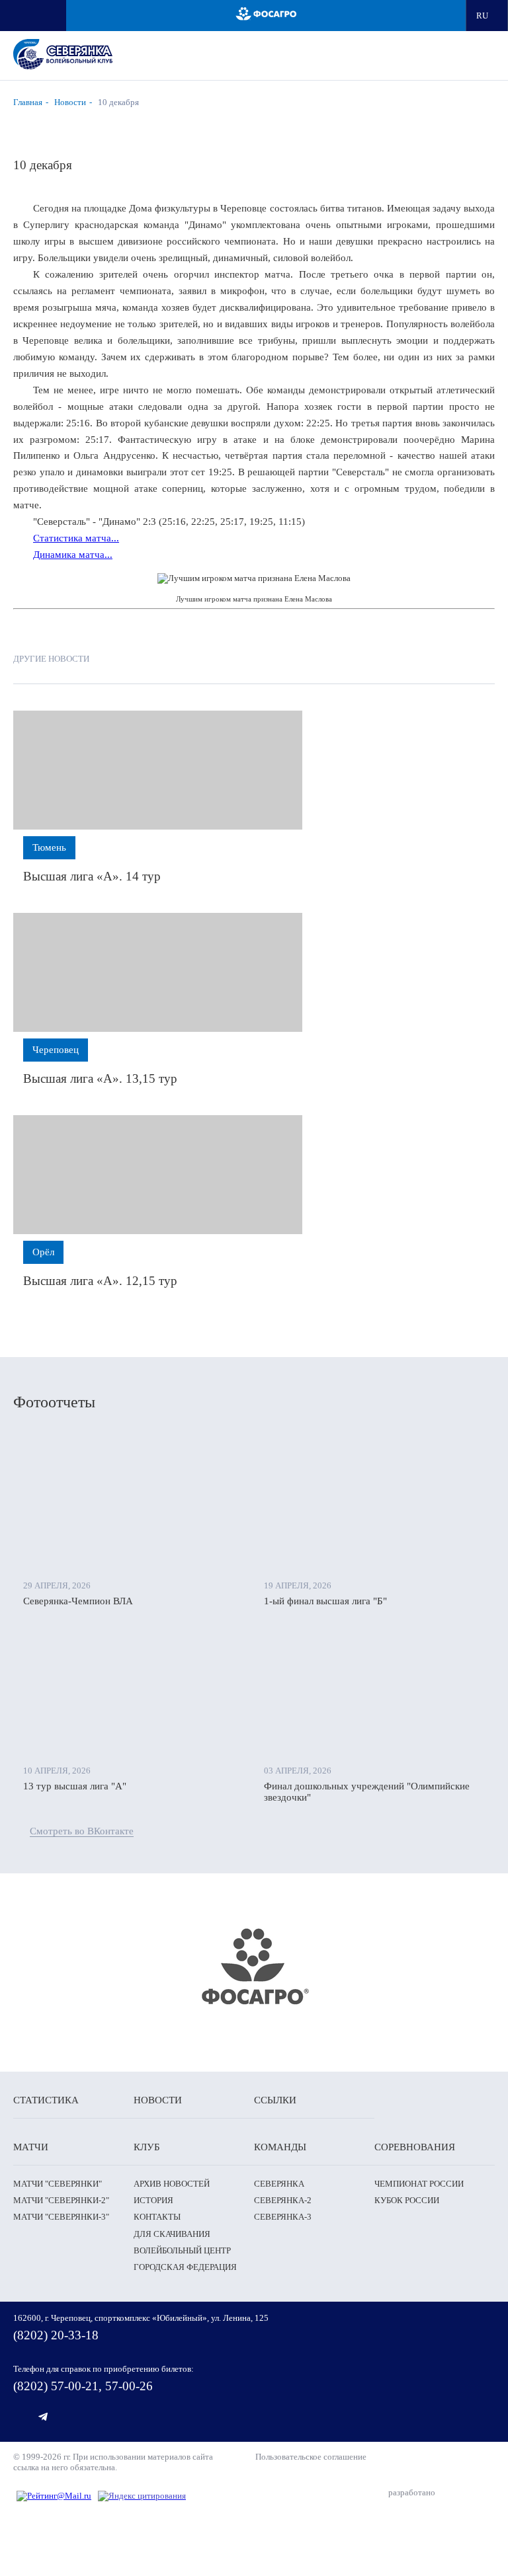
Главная (28, 102)
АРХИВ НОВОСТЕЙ (172, 2184)
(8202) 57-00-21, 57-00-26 (83, 2386)
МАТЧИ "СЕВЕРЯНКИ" (58, 2184)
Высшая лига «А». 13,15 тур (100, 1078)
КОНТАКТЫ (157, 2217)
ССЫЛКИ (275, 2100)
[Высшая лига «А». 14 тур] (158, 770)
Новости (70, 102)
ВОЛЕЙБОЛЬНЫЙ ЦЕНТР (182, 2250)
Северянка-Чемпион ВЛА (78, 1601)
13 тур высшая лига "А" (75, 1786)
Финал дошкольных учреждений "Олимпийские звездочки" (367, 1792)
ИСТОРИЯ (153, 2200)
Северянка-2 (283, 2200)
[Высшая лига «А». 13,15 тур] (158, 972)
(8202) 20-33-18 (56, 2335)
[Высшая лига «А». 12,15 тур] (158, 1175)
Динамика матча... (73, 555)
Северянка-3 (283, 2217)
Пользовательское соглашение (311, 2457)
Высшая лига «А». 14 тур (92, 876)
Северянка (279, 2184)
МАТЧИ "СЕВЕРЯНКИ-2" (61, 2200)
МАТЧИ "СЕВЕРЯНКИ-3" (61, 2217)
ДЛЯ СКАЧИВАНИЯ (172, 2234)
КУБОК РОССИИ (407, 2200)
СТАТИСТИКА (46, 2100)
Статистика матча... (76, 538)
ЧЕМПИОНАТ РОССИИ (419, 2184)
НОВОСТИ (158, 2100)
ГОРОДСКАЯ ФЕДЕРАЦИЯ (185, 2267)
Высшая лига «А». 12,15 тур (100, 1281)
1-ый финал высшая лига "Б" (325, 1601)
